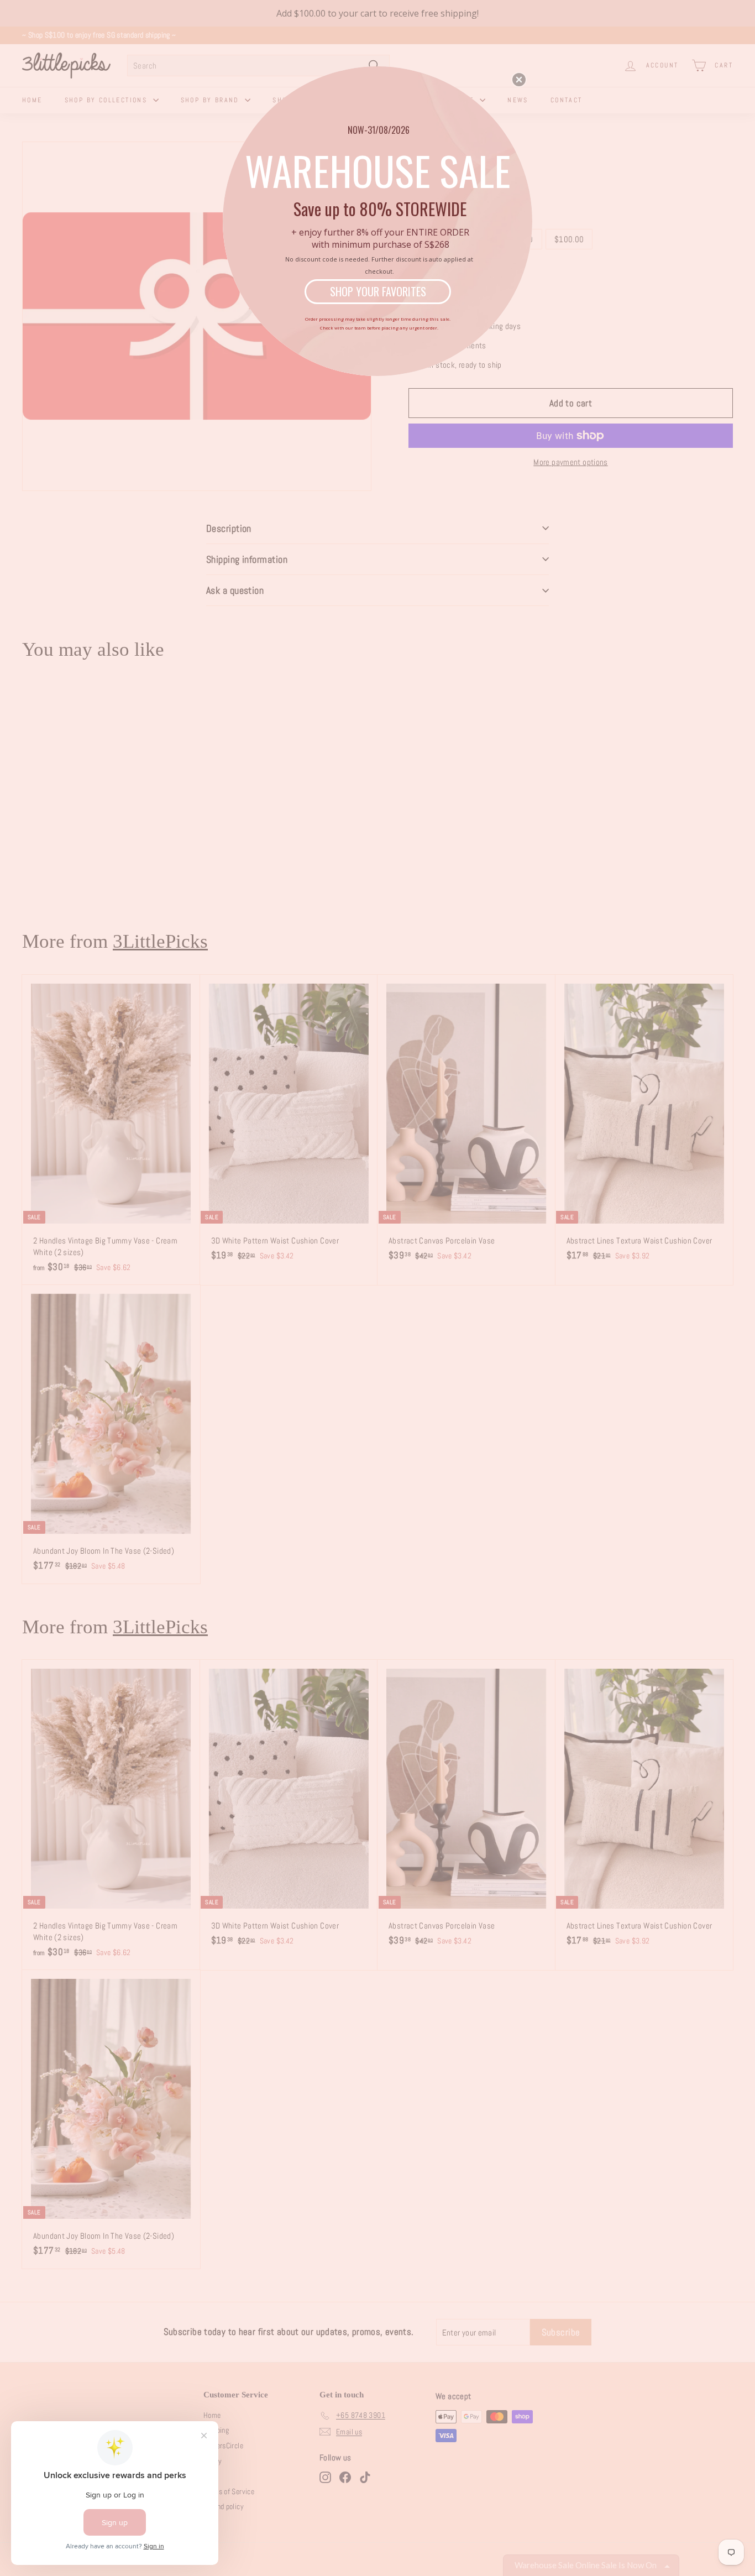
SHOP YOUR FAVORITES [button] (378, 291)
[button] (519, 80)
